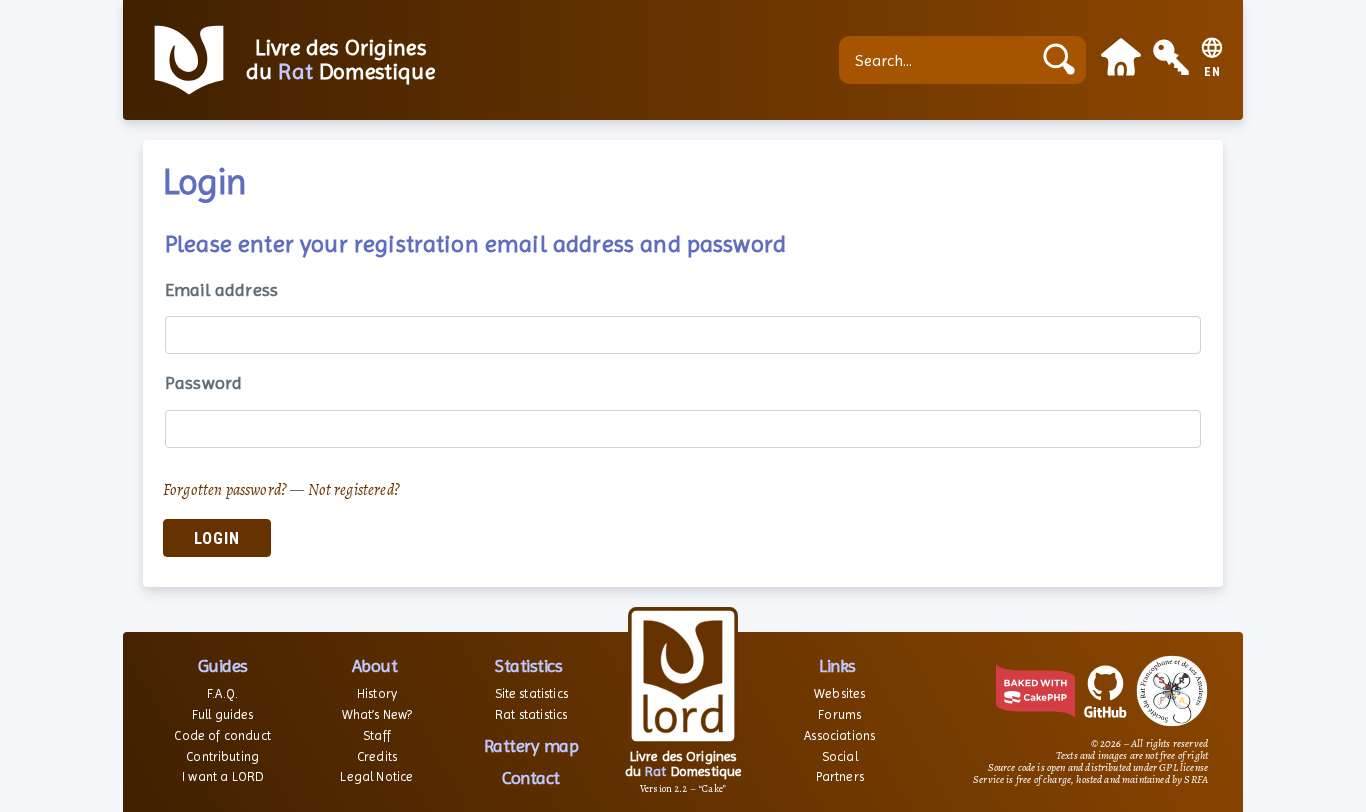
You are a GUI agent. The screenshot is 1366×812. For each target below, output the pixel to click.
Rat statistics (531, 714)
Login (217, 538)
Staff (377, 735)
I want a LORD (222, 776)
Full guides (223, 714)
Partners (840, 776)
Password (203, 382)
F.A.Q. (222, 693)
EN (1212, 72)
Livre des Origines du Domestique (340, 60)
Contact (531, 777)
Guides (223, 665)
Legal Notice (376, 776)
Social (840, 756)
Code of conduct (222, 735)
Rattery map (531, 745)
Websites (839, 693)
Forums (839, 714)
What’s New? (377, 714)
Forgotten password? (225, 490)
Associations (839, 735)
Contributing (222, 756)
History (377, 693)
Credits (377, 756)
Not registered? (354, 490)
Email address (221, 289)
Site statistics (531, 693)
